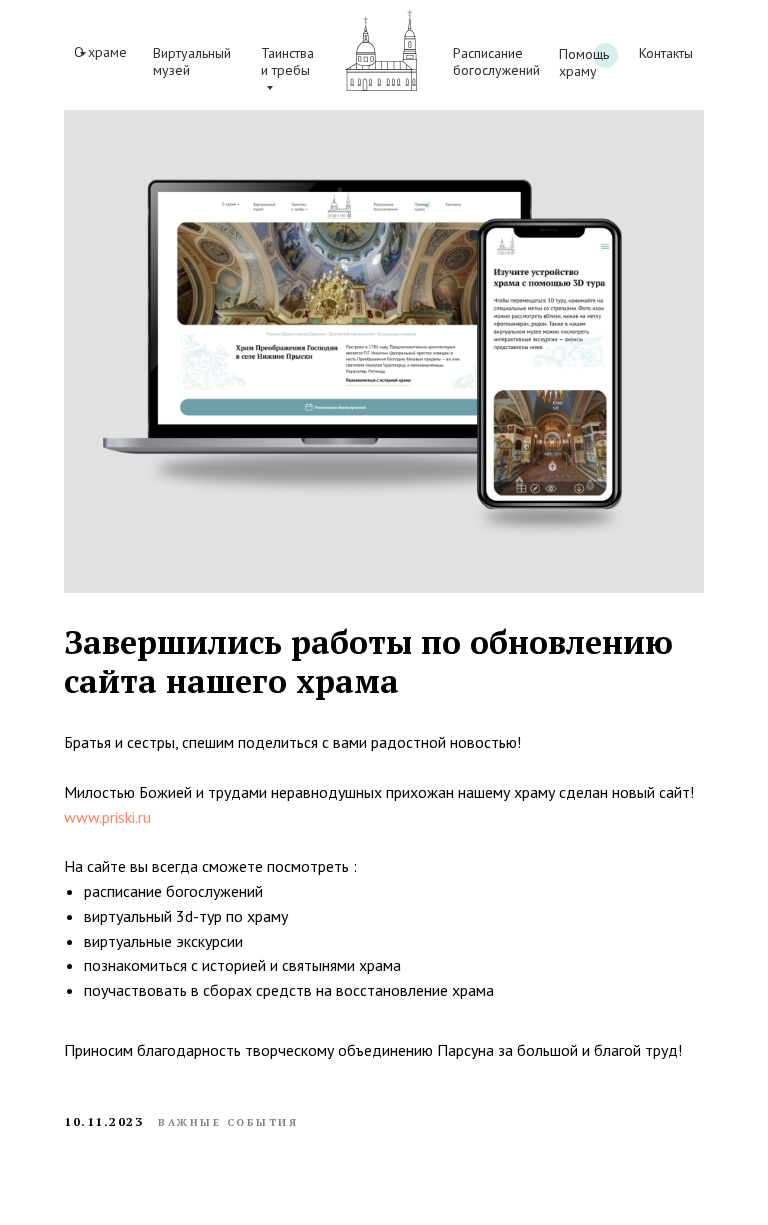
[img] (381, 50)
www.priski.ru (107, 817)
